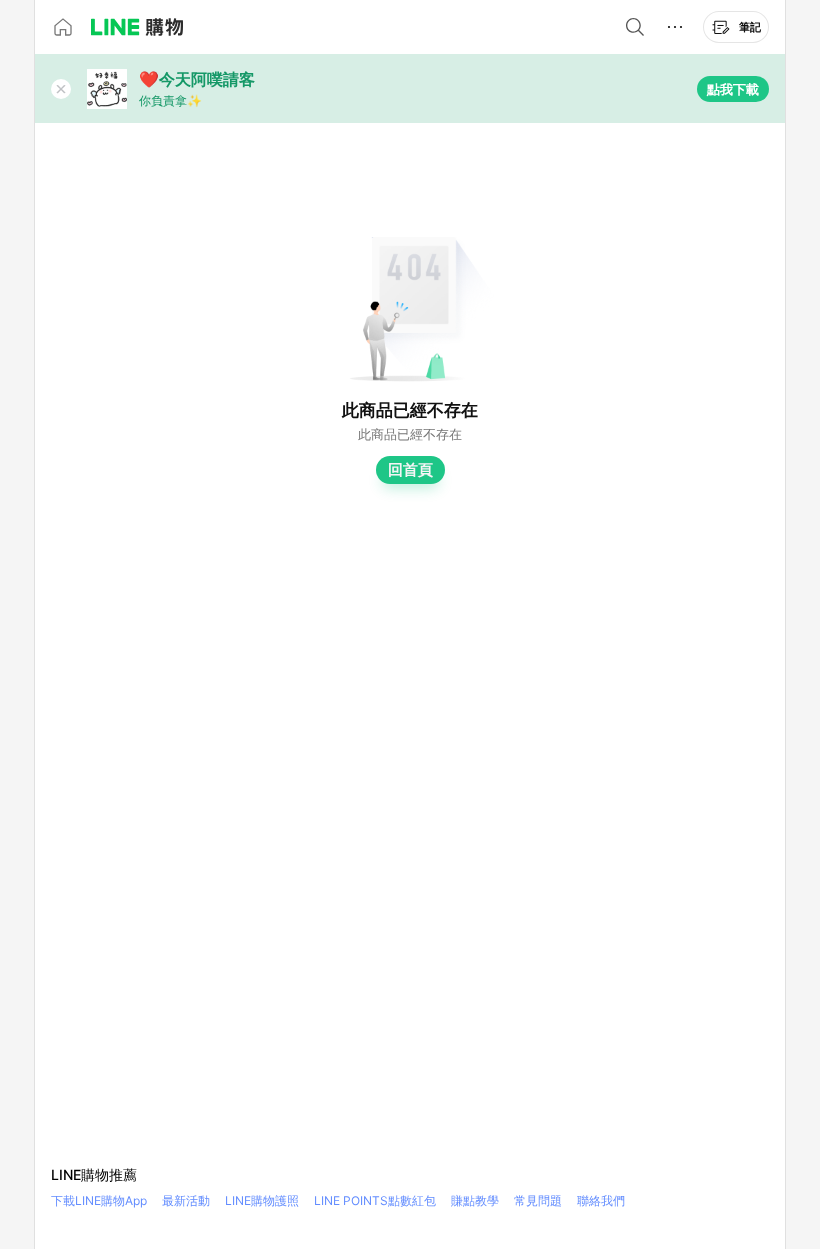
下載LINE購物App (99, 1200)
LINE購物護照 (262, 1200)
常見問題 (538, 1200)
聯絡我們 (601, 1200)
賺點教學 (475, 1200)
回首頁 (410, 469)
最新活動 (186, 1200)
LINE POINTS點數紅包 (375, 1200)
